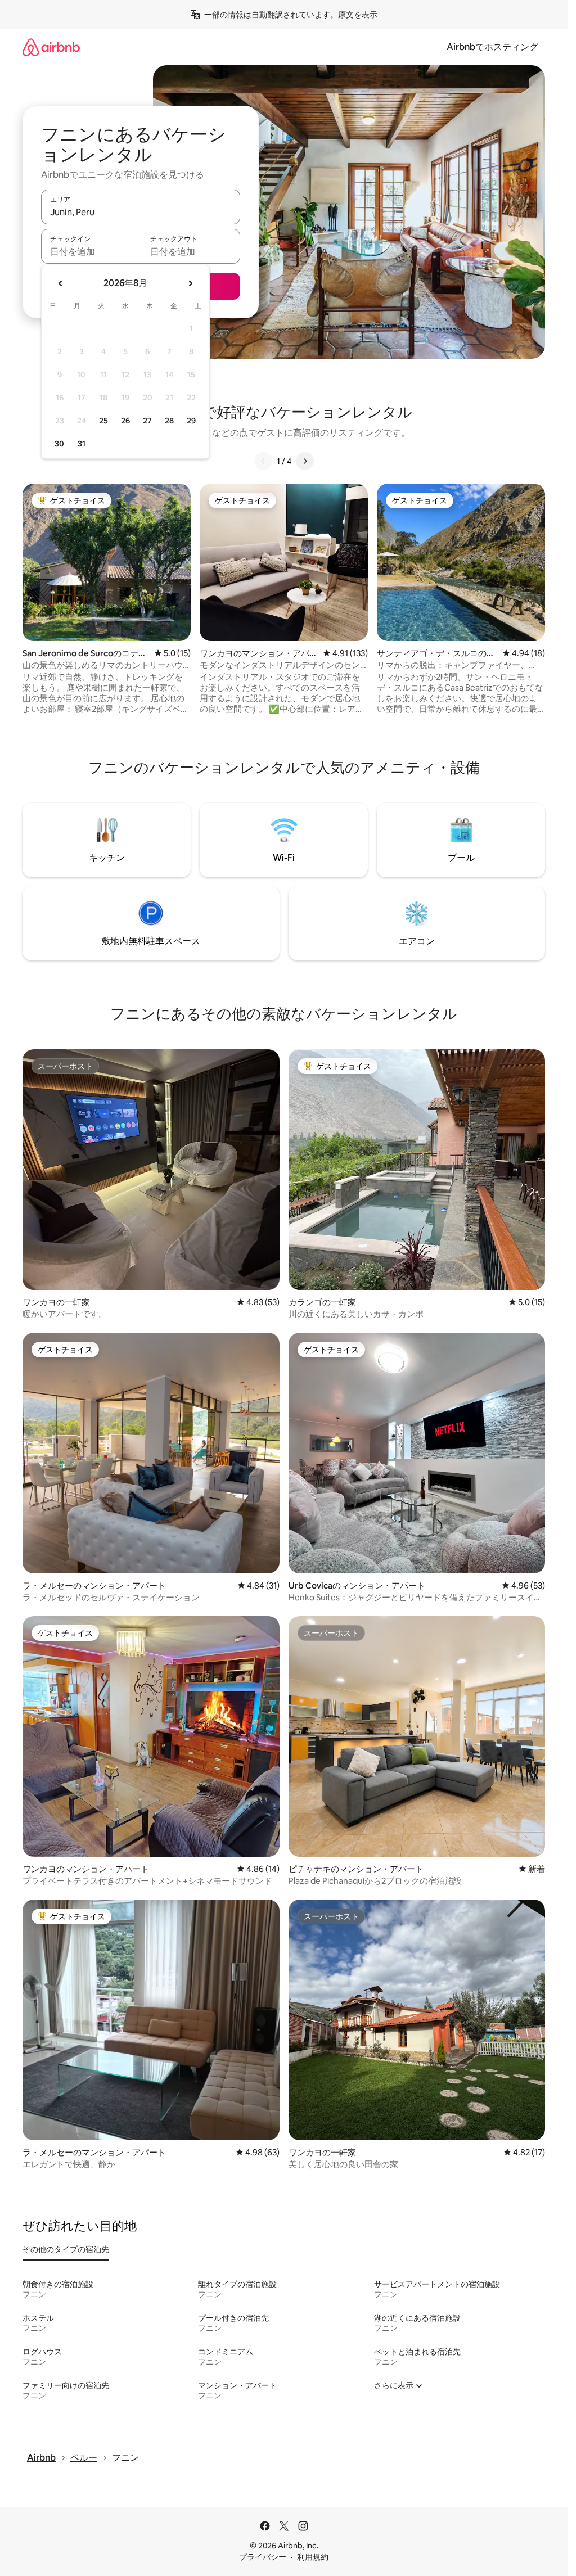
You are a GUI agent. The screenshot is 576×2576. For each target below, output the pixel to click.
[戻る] (263, 461)
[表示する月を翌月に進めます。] (190, 283)
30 (59, 444)
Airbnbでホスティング (492, 47)
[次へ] (305, 461)
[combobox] (141, 212)
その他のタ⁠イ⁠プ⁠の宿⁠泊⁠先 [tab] (66, 2249)
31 (82, 444)
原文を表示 (358, 15)
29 (191, 421)
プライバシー (263, 2557)
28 (169, 421)
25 (103, 421)
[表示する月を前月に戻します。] (61, 283)
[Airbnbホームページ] (51, 47)
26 (125, 421)
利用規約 (313, 2557)
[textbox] (91, 251)
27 (147, 421)
